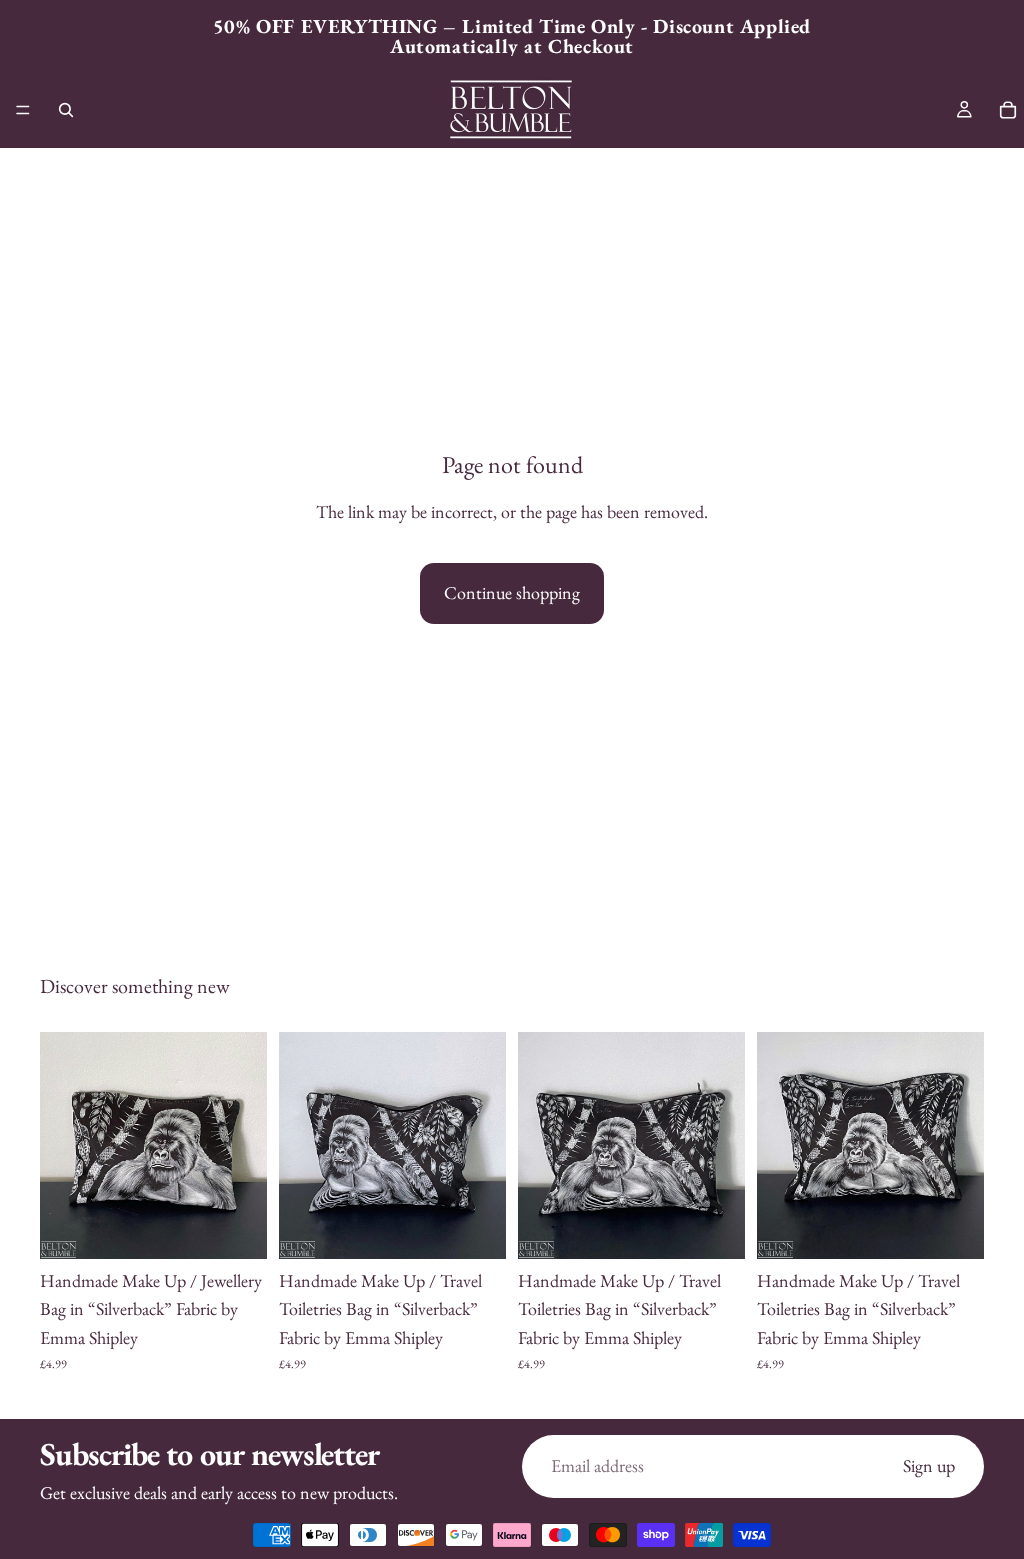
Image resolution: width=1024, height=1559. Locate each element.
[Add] (236, 1228)
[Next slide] (245, 1145)
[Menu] (23, 110)
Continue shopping (512, 592)
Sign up (929, 1465)
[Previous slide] (62, 1145)
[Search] (66, 110)
